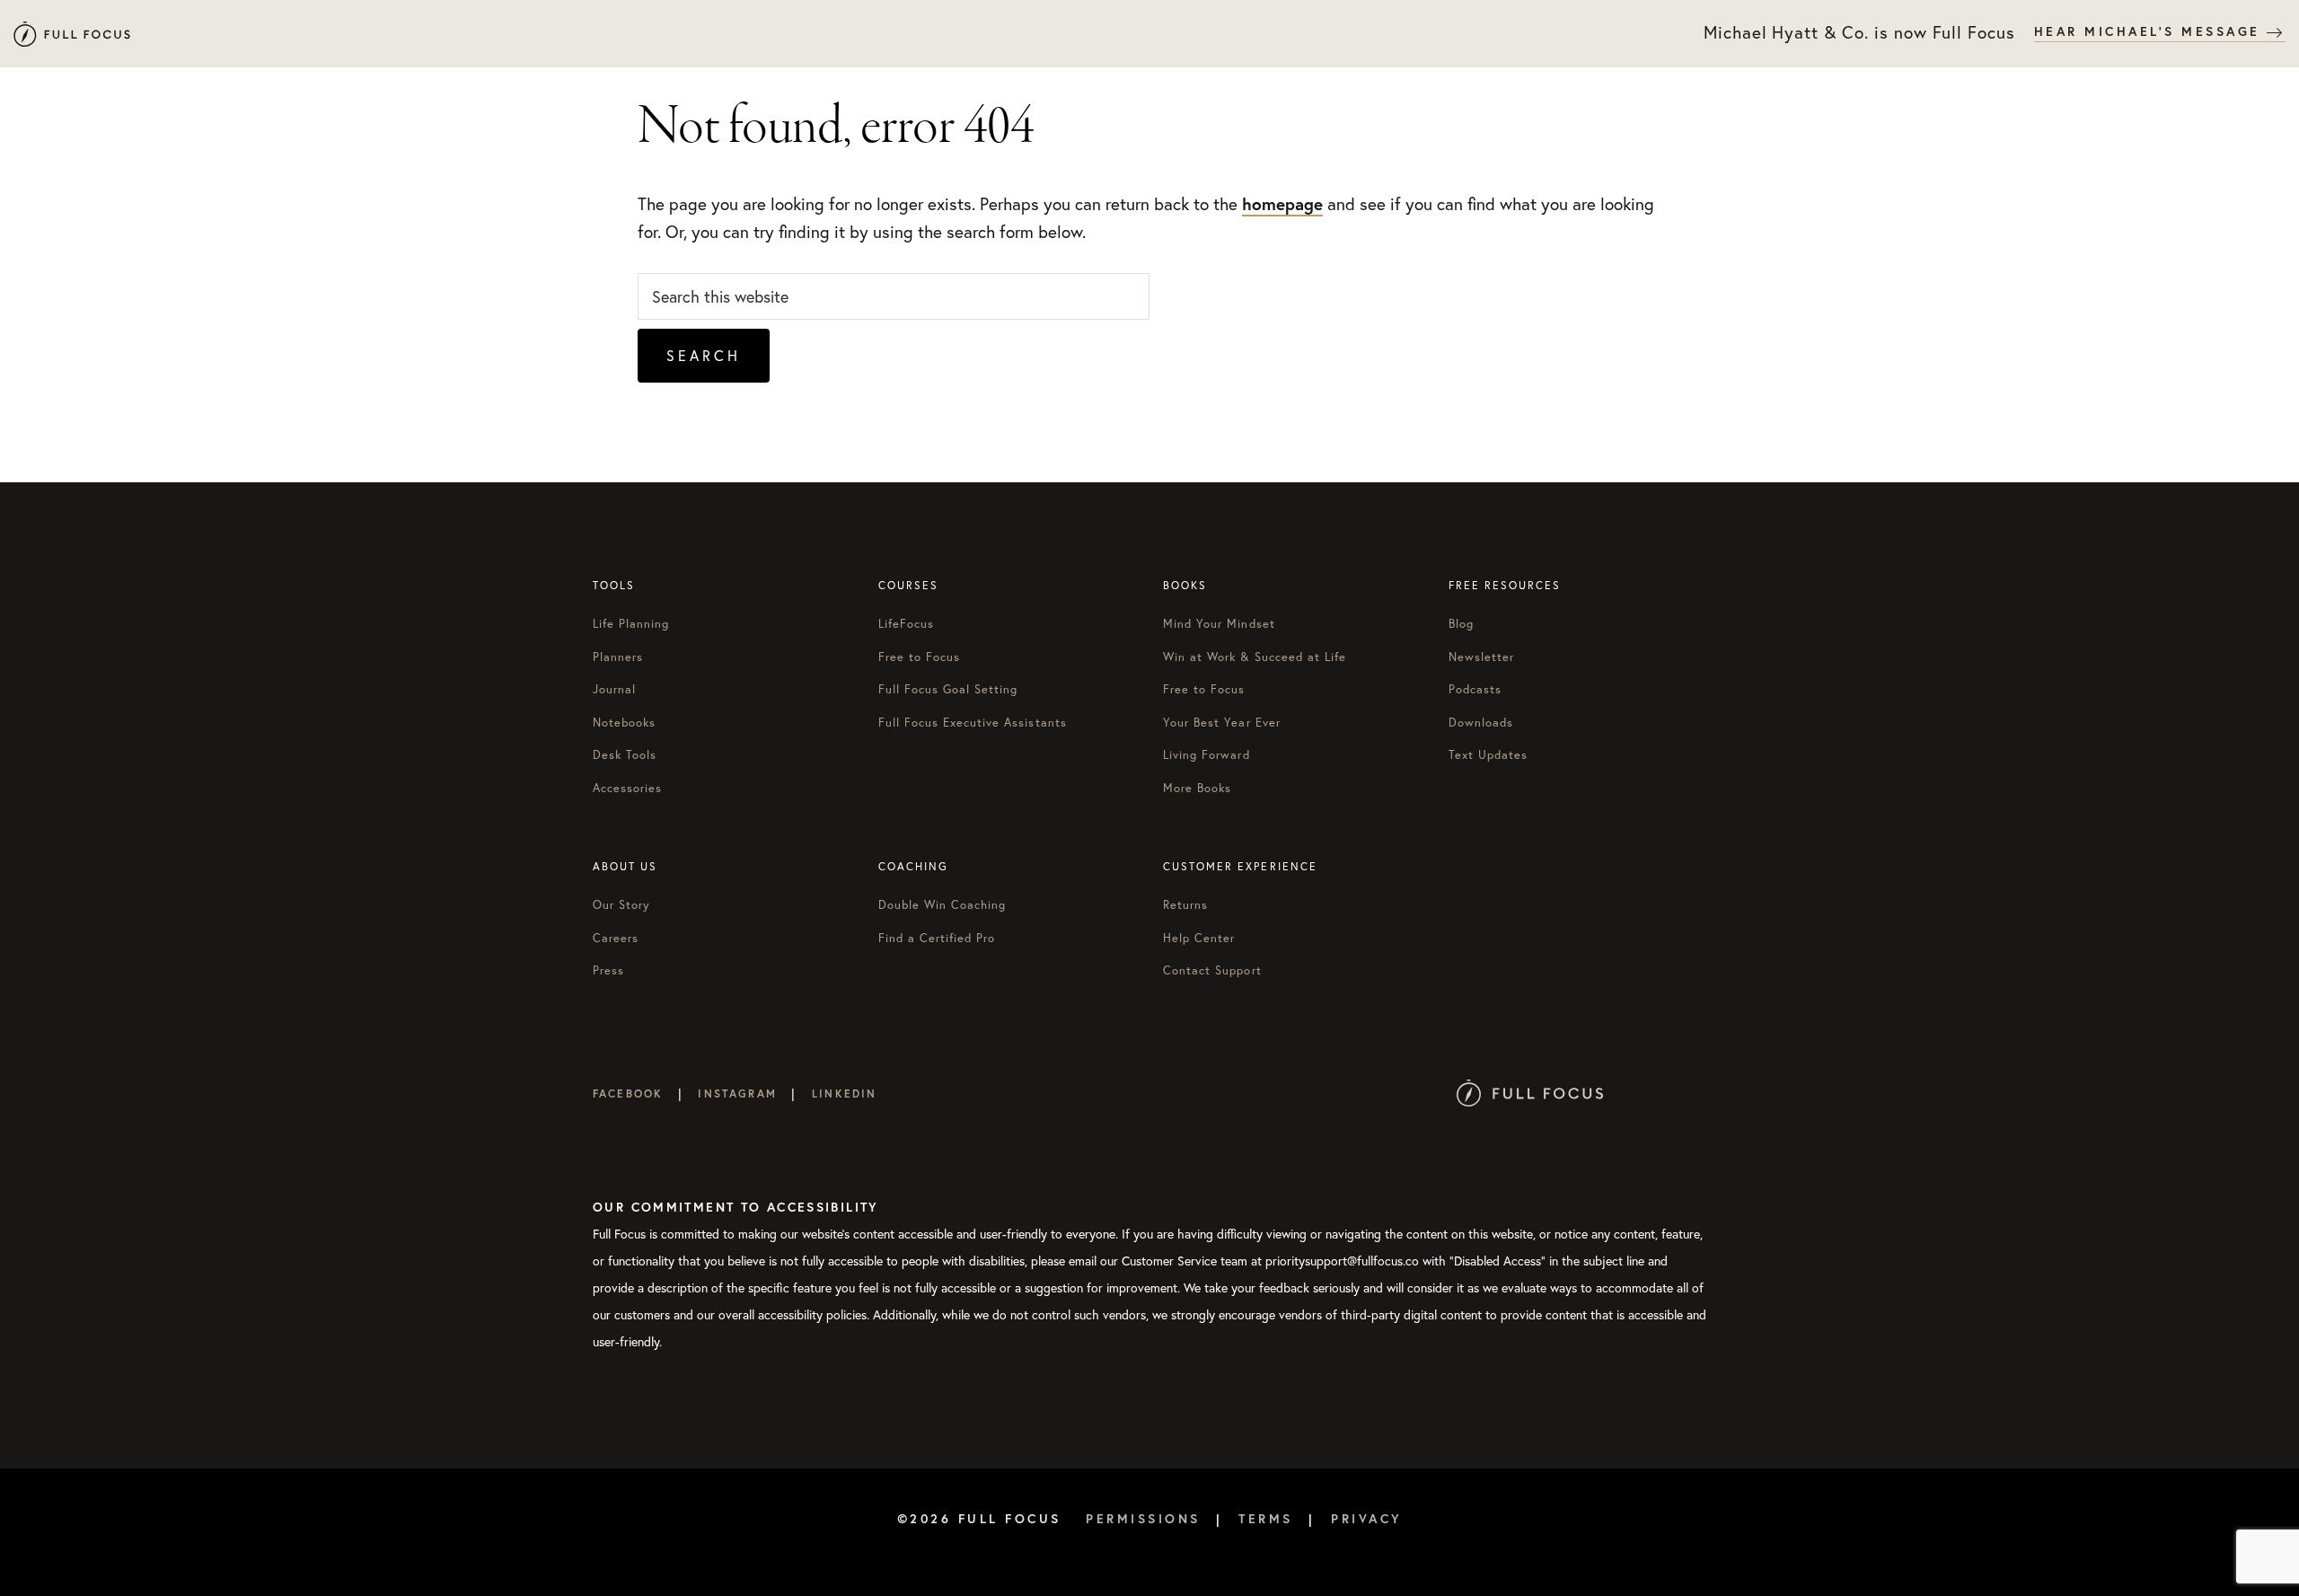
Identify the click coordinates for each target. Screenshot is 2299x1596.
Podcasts (1475, 689)
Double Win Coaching (943, 905)
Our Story (621, 905)
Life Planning (631, 624)
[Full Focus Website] (1530, 1093)
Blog (1461, 624)
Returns (1185, 905)
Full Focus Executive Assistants (973, 723)
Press (608, 970)
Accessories (627, 788)
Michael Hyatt (72, 34)
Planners (618, 657)
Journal (614, 689)
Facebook (628, 1093)
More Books (1197, 788)
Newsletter (1481, 657)
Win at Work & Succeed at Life (1255, 657)
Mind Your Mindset (1219, 624)
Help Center (1199, 938)
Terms (1266, 1519)
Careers (616, 938)
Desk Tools (625, 755)
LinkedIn (844, 1093)
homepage (1282, 203)
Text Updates (1488, 755)
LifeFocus (906, 624)
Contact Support (1212, 970)
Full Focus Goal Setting (948, 689)
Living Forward (1207, 755)
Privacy (1367, 1519)
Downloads (1481, 723)
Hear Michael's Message (2151, 31)
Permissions (1143, 1519)
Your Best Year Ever (1222, 723)
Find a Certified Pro (937, 938)
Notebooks (624, 723)
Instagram (737, 1093)
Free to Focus (920, 657)
